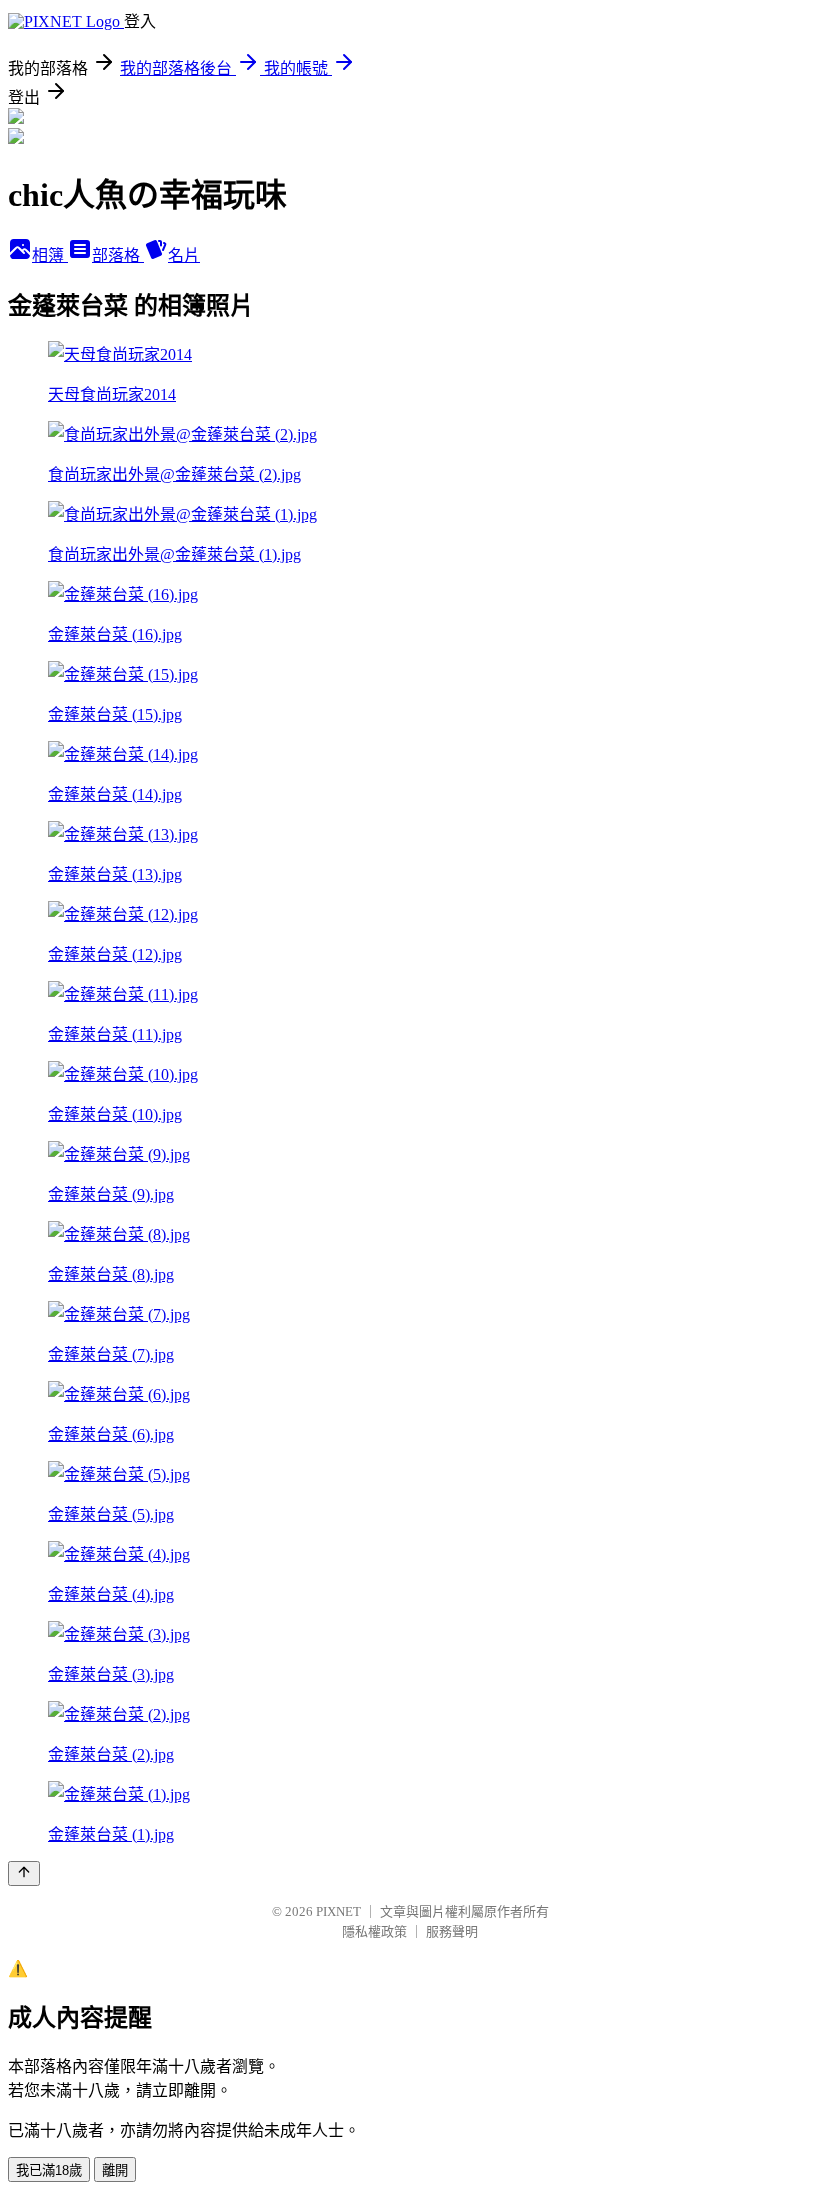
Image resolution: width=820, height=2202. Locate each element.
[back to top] (24, 1873)
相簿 (50, 255)
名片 (184, 255)
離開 (115, 2170)
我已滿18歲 (49, 2170)
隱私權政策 (374, 1931)
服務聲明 (452, 1931)
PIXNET (338, 1911)
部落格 (118, 255)
